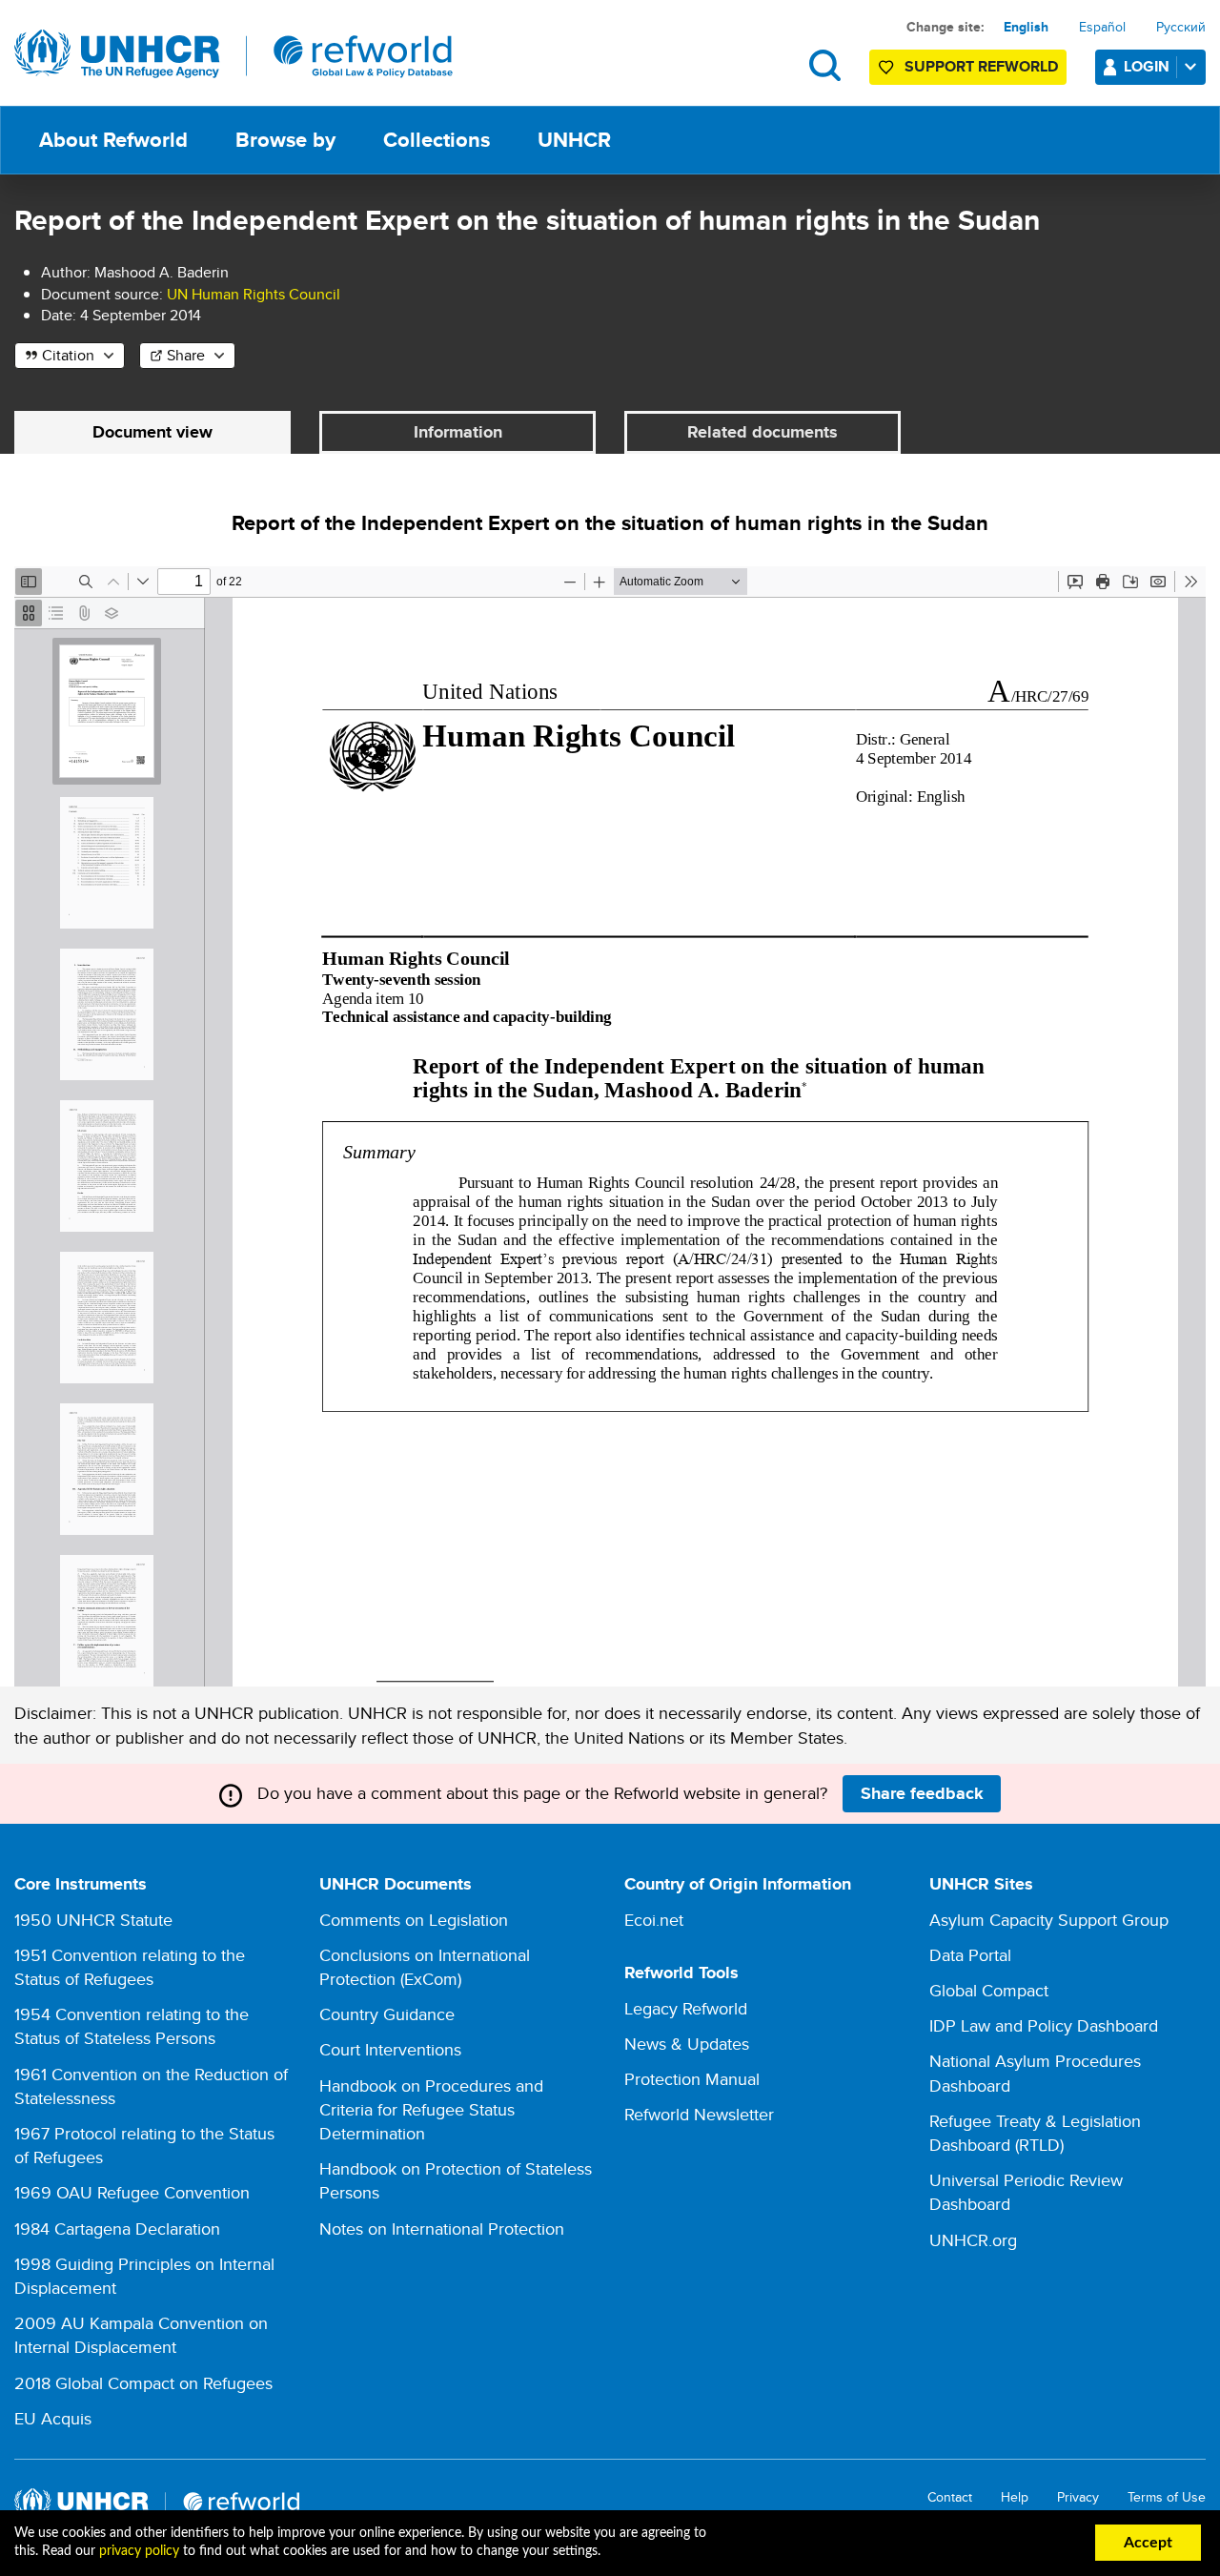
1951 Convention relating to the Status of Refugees (130, 1967)
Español (1102, 27)
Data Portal (970, 1955)
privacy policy (139, 2551)
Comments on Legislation (414, 1920)
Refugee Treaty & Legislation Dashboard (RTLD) (1035, 2133)
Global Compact (989, 1990)
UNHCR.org (973, 2240)
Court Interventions (390, 2049)
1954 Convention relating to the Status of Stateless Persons (132, 2026)
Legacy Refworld (686, 2008)
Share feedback (922, 1793)
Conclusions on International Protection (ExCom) (425, 1967)
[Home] (234, 54)
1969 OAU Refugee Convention (132, 2192)
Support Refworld (981, 66)
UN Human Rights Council (254, 294)
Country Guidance (387, 2014)
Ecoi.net (654, 1920)
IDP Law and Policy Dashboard (1044, 2025)
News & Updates (687, 2044)
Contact (950, 2497)
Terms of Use (1167, 2497)
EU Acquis (53, 2418)
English (1026, 27)
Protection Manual (692, 2079)
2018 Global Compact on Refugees (143, 2383)
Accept (1148, 2543)
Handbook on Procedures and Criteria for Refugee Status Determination (431, 2109)
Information (458, 432)
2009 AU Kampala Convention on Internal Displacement (141, 2335)
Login (1147, 66)
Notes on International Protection (442, 2228)
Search (825, 65)
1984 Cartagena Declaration (117, 2228)
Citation (68, 355)
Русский (1181, 27)
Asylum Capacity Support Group (1049, 1920)
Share (186, 355)
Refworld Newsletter (699, 2114)
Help (1015, 2497)
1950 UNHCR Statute (93, 1920)
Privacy (1078, 2497)
